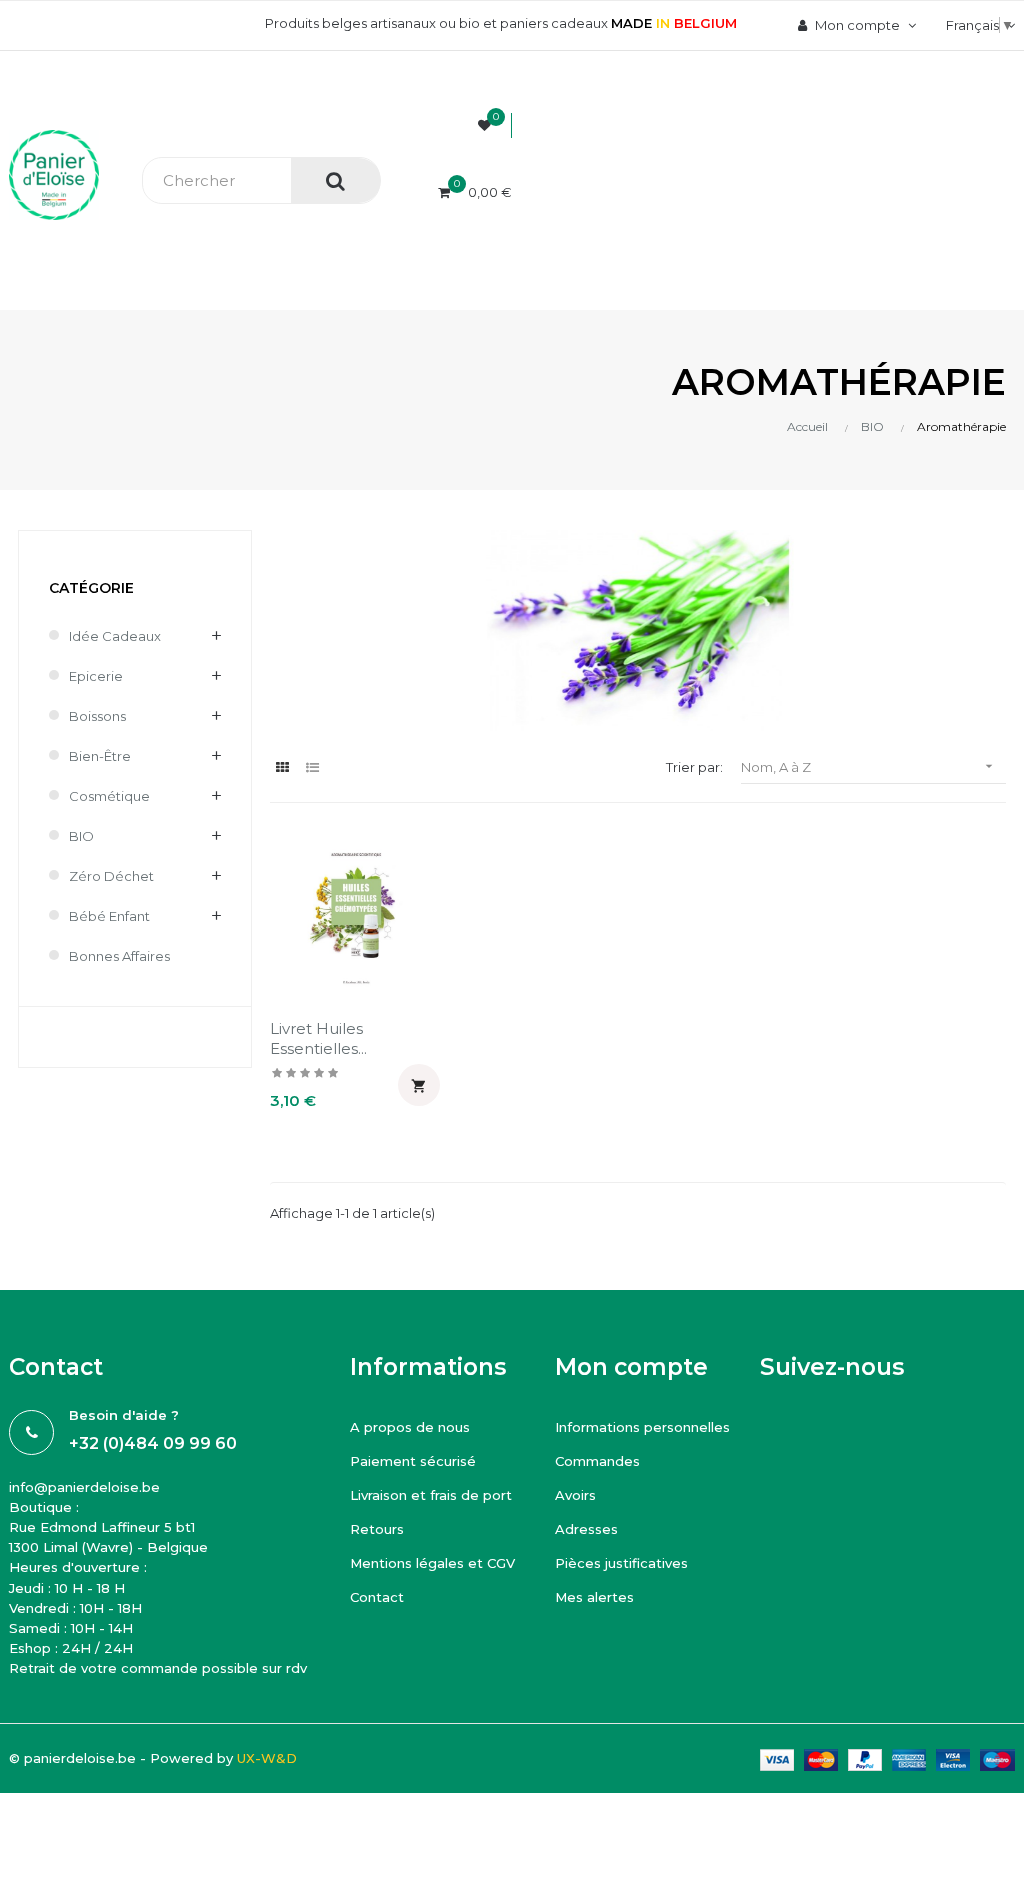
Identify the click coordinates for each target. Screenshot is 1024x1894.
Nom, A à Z (868, 766)
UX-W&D (267, 1758)
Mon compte (631, 1367)
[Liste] (312, 767)
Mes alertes (594, 1597)
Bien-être (100, 756)
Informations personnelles (642, 1427)
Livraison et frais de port (431, 1495)
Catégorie (91, 588)
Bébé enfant (109, 916)
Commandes (597, 1461)
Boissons (97, 716)
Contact (377, 1597)
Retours (377, 1529)
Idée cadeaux (115, 636)
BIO (81, 836)
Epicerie (96, 676)
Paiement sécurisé (413, 1461)
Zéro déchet (111, 876)
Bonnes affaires (119, 956)
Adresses (586, 1529)
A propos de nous (410, 1427)
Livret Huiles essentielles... (318, 1038)
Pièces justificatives (621, 1563)
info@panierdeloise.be (84, 1487)
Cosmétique (109, 796)
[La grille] (282, 767)
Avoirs (575, 1495)
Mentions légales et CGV (432, 1563)
